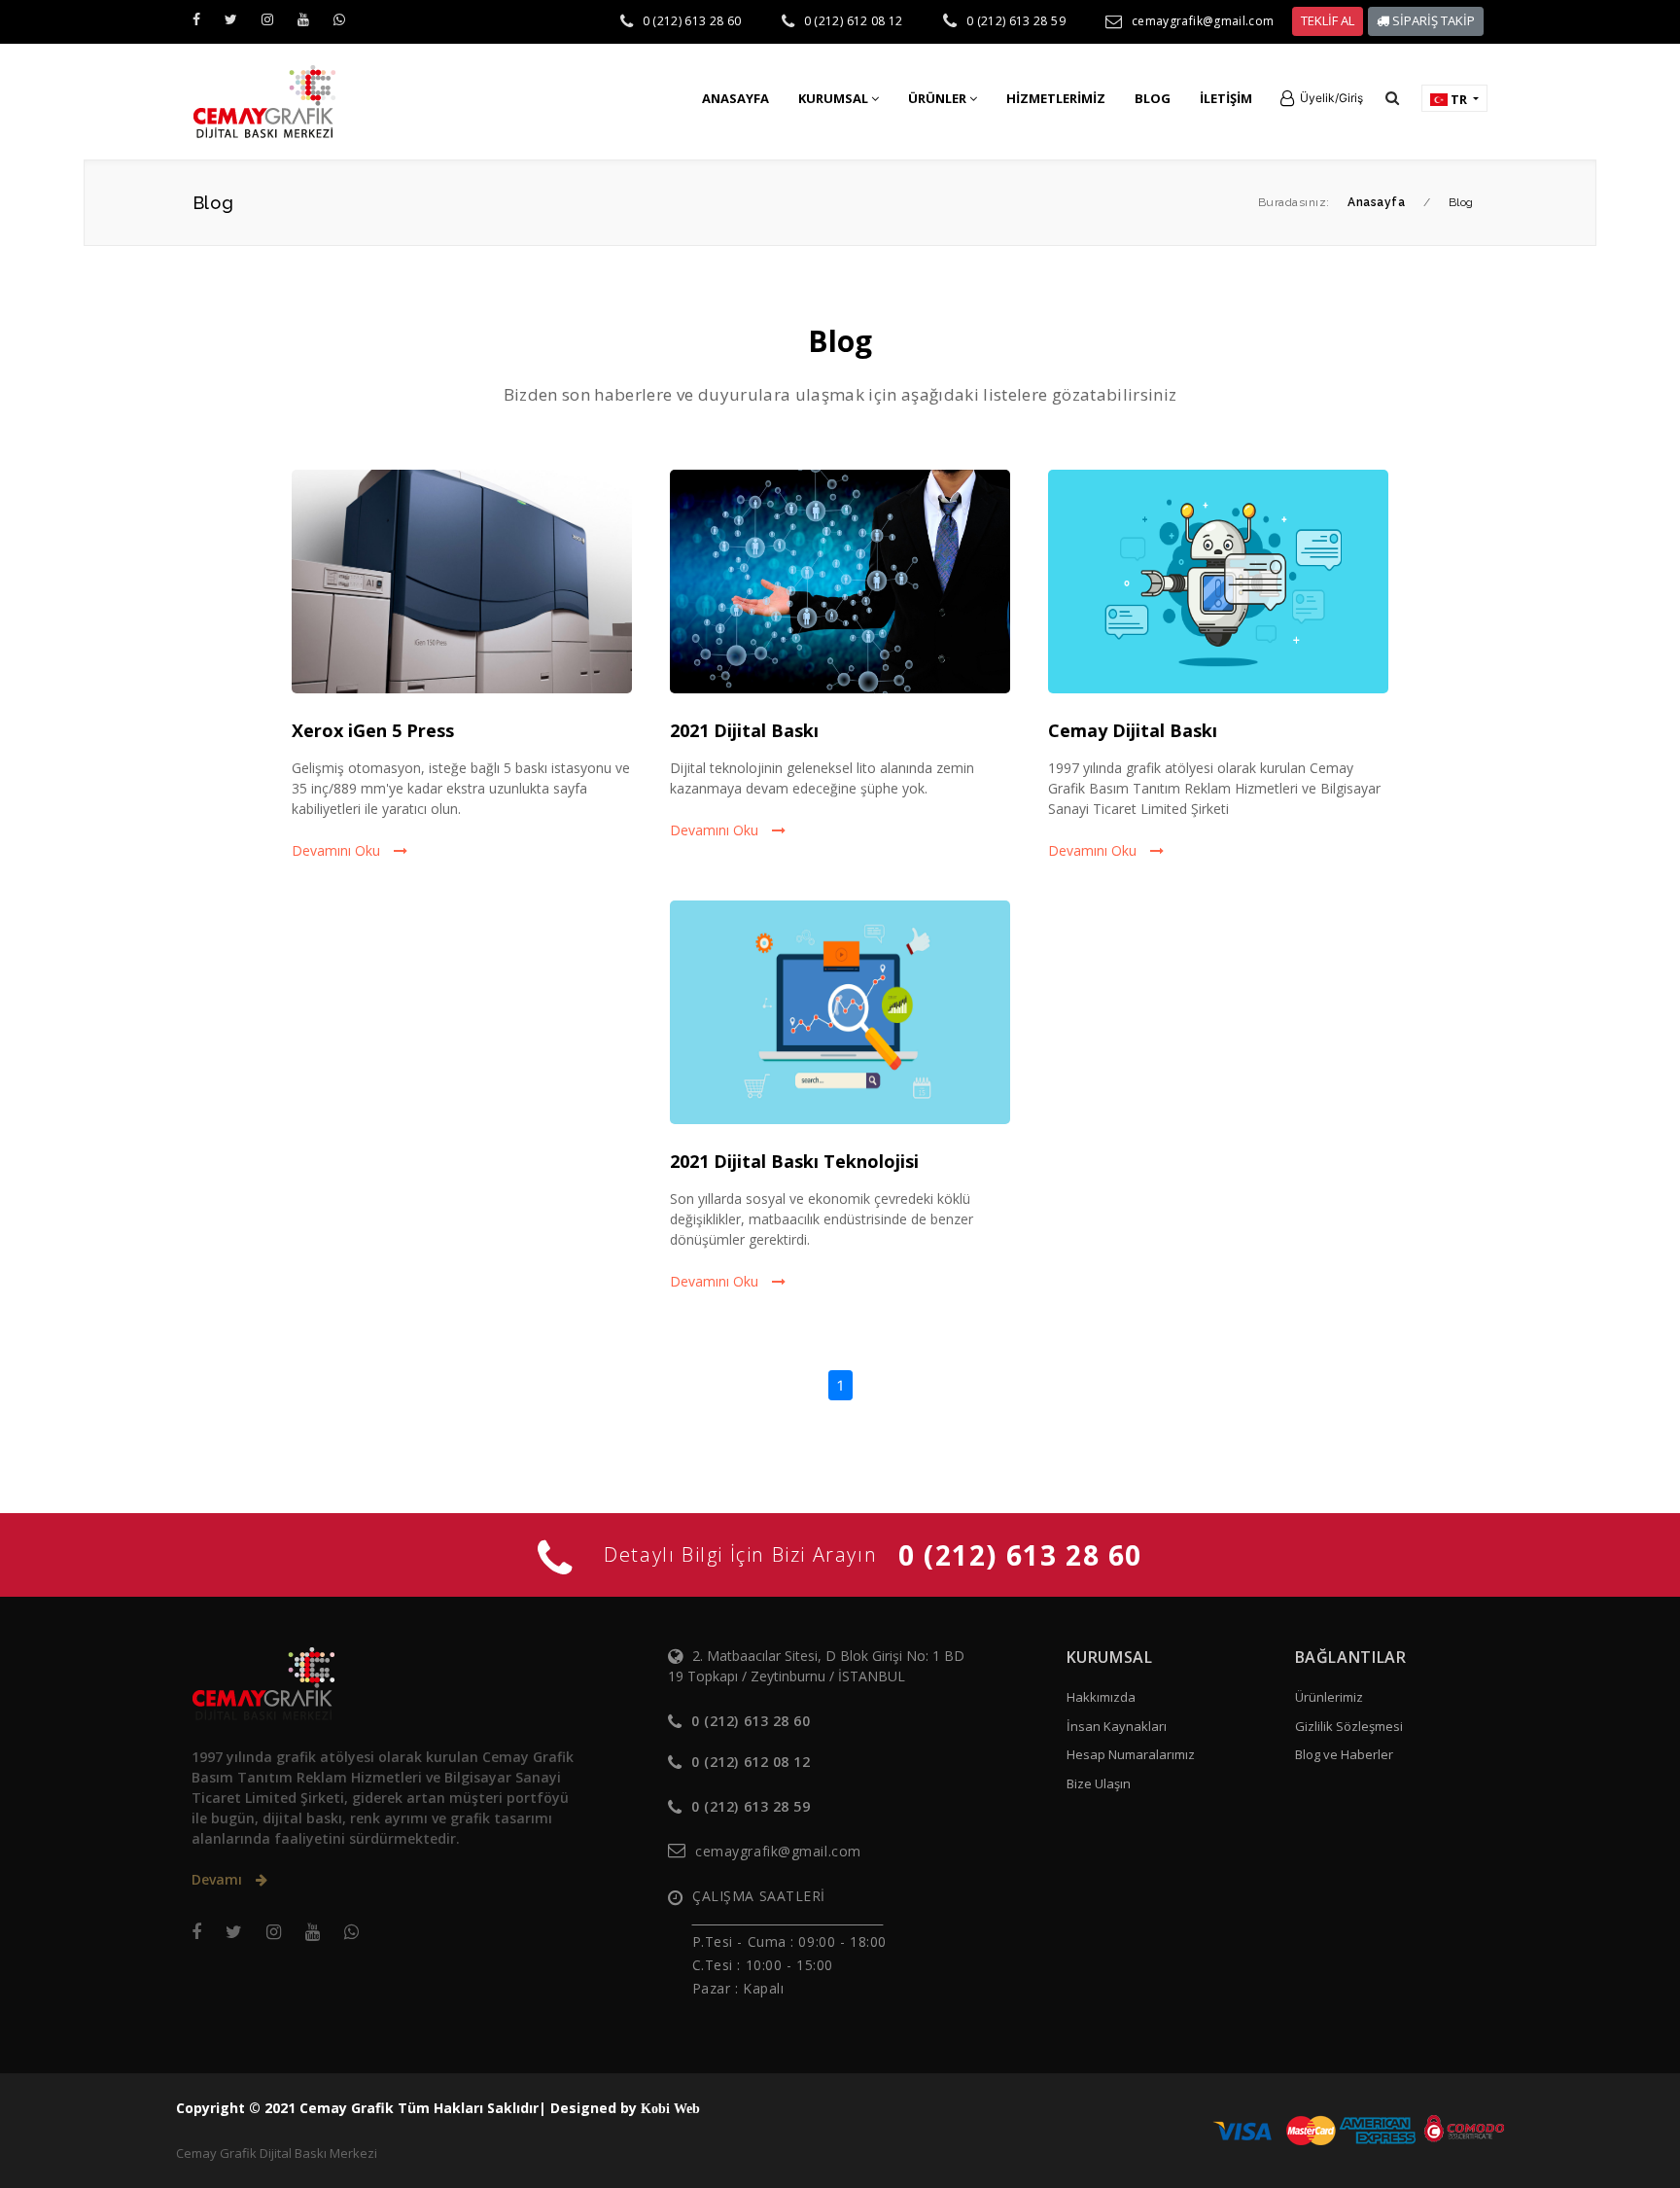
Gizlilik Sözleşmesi (1349, 1726)
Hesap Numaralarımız (1131, 1754)
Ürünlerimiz (1329, 1697)
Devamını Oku (338, 850)
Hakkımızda (1101, 1697)
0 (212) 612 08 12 (854, 21)
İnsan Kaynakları (1117, 1726)
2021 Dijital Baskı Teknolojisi (794, 1161)
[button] (1322, 98)
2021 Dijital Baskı (744, 730)
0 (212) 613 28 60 (692, 21)
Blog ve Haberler (1344, 1754)
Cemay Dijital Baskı (1133, 730)
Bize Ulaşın (1099, 1783)
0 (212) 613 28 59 (1016, 21)
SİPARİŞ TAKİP (1432, 20)
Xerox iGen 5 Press (373, 730)
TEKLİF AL (1328, 20)
